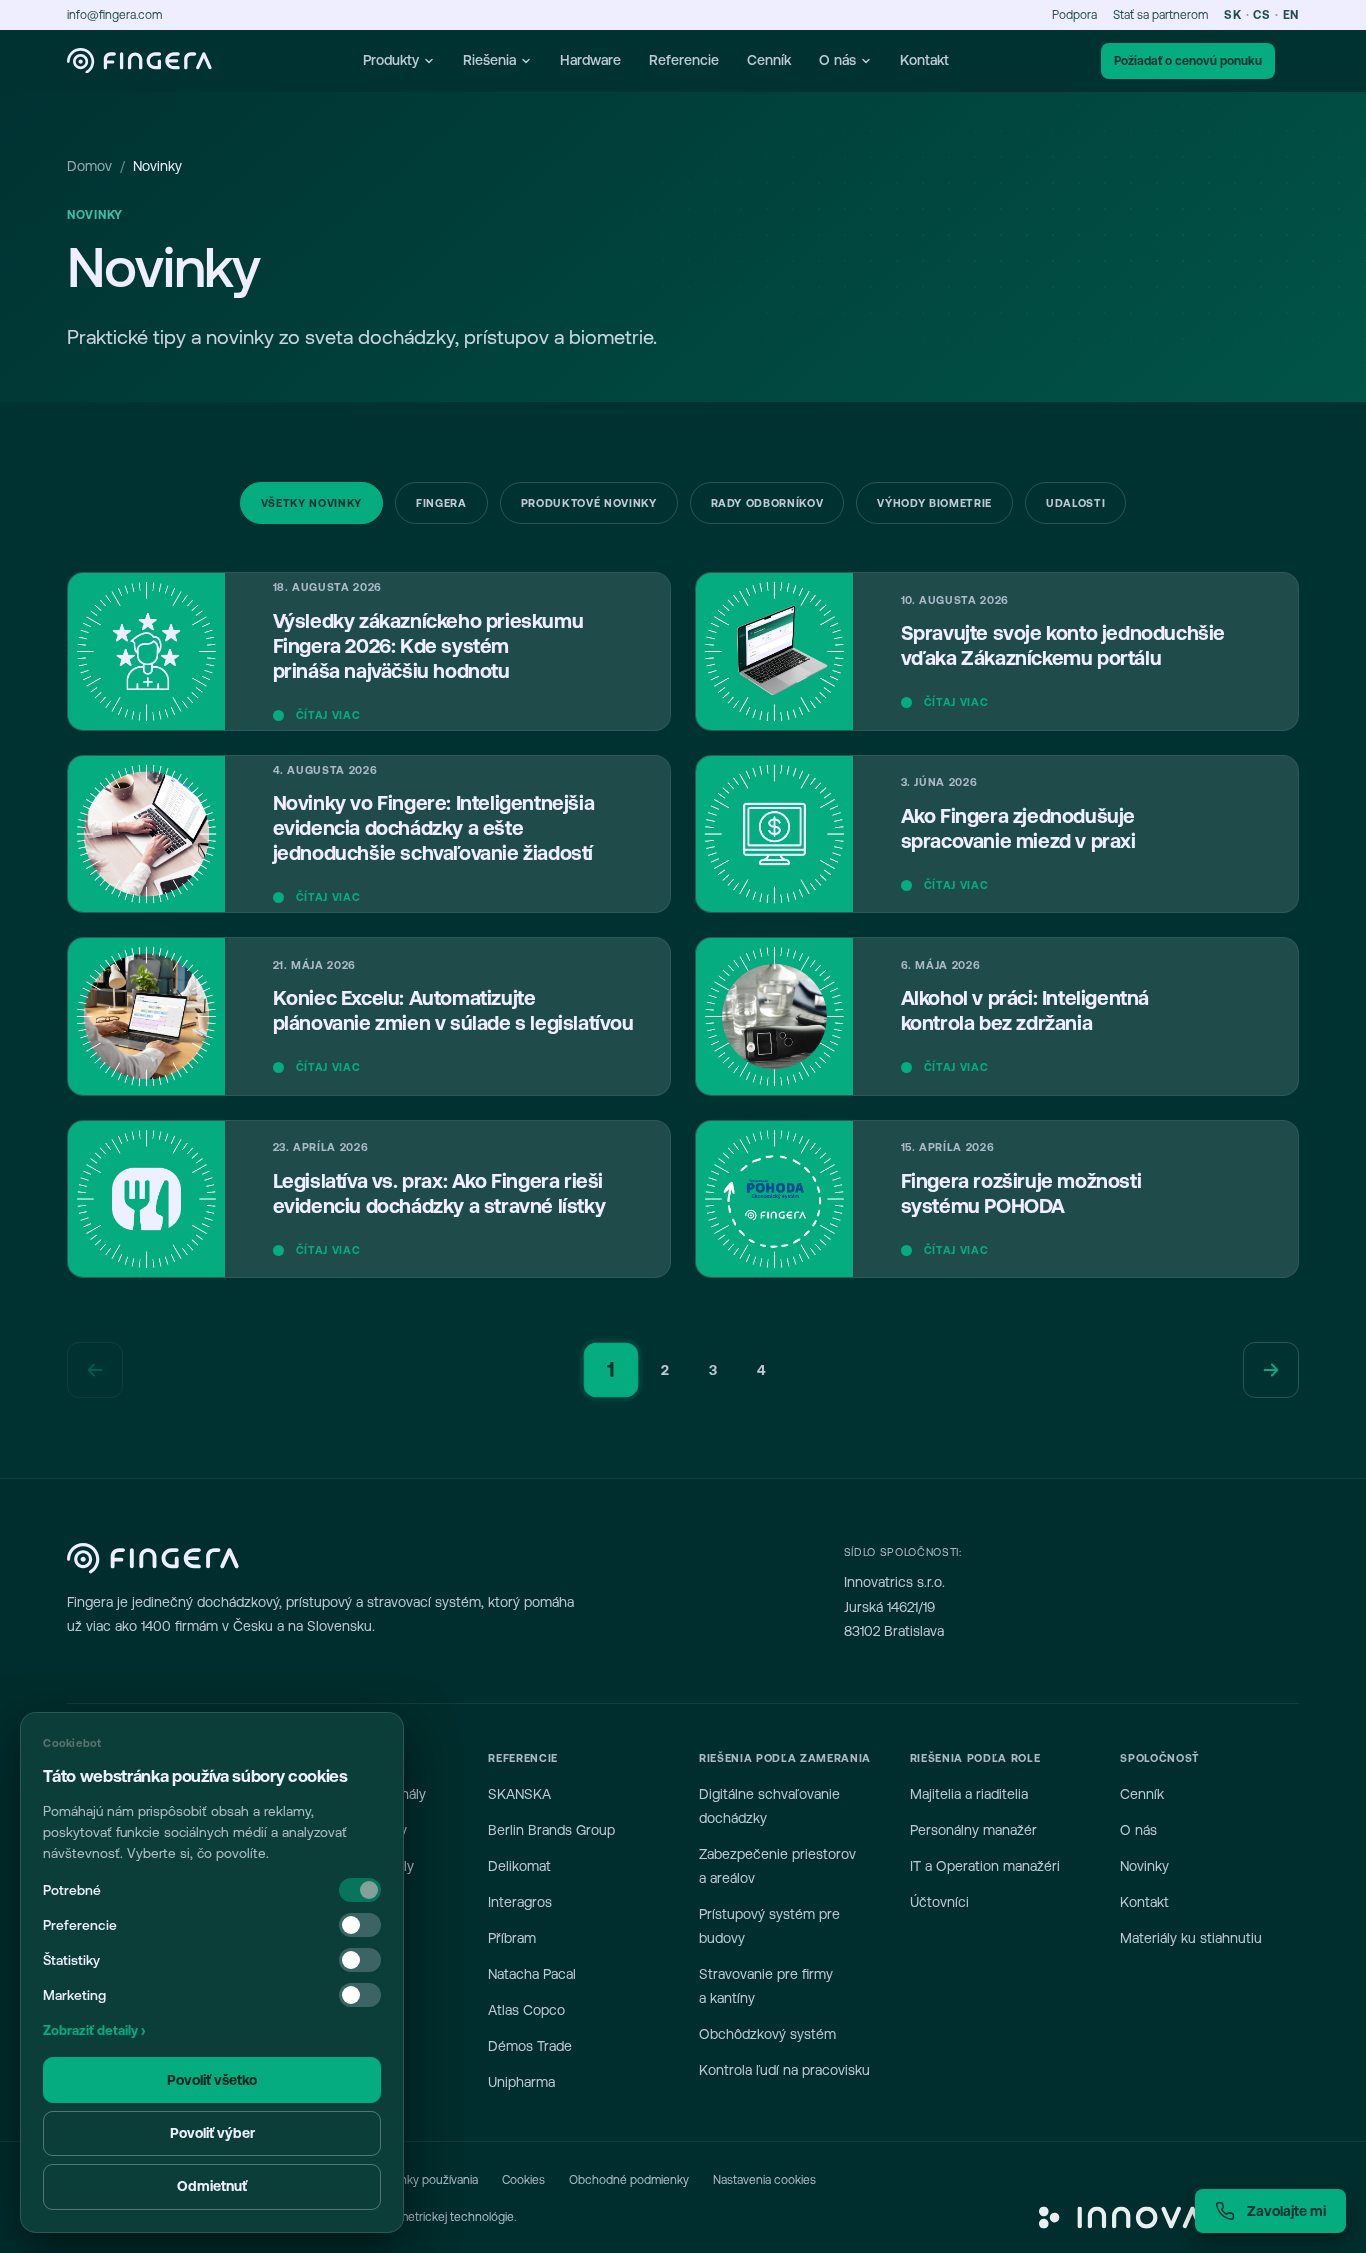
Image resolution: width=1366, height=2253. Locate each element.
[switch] (360, 1925)
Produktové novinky (589, 503)
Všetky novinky (311, 503)
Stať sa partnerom (1160, 15)
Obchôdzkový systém (767, 2034)
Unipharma (521, 2082)
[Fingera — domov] (139, 61)
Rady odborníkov (767, 503)
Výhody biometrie (934, 503)
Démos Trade (530, 2046)
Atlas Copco (526, 2010)
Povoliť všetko (212, 2080)
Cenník (769, 60)
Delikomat (519, 1866)
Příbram (512, 1938)
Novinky (1144, 1866)
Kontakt (924, 60)
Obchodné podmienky (629, 2180)
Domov (89, 166)
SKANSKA (519, 1794)
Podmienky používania (419, 2180)
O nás (837, 60)
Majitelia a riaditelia (969, 1794)
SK (1232, 15)
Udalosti (1075, 503)
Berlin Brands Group (551, 1830)
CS (1261, 15)
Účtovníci (939, 1902)
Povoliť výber (212, 2133)
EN (1291, 15)
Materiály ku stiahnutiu (1191, 1938)
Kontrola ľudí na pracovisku (784, 2070)
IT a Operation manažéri (985, 1866)
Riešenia (489, 60)
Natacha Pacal (532, 1974)
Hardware (590, 60)
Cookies (523, 2180)
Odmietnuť (212, 2186)
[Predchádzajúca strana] (95, 1370)
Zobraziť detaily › (94, 2030)
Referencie (684, 60)
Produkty (391, 60)
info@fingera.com (114, 15)
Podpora (1074, 15)
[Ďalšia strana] (1271, 1370)
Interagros (520, 1902)
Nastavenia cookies (764, 2180)
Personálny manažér (973, 1830)
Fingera (441, 503)
